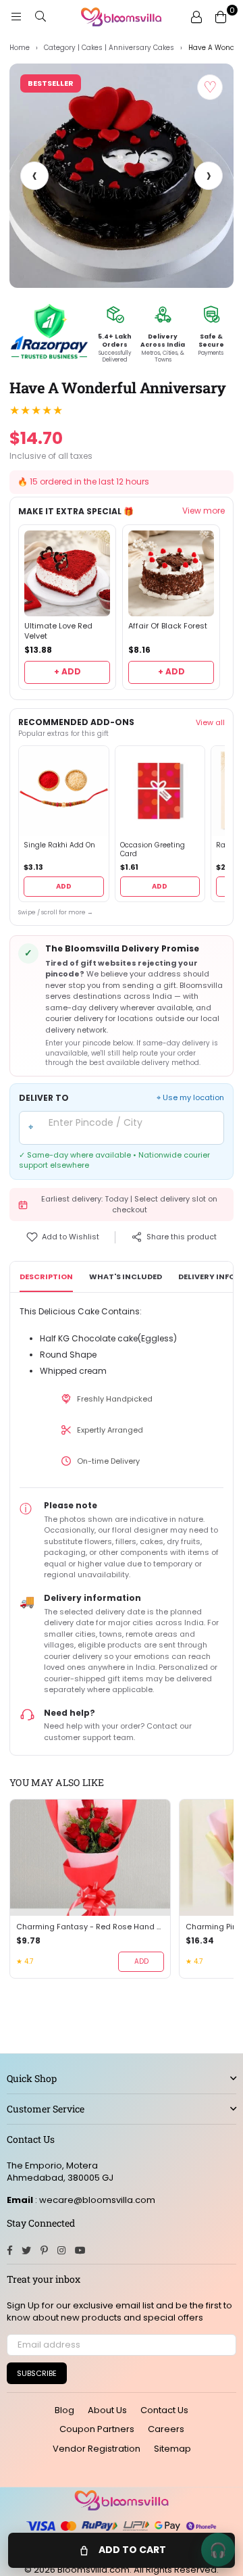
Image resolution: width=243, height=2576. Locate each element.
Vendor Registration (97, 2449)
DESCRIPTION (46, 1277)
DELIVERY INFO (207, 1277)
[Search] (40, 17)
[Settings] (196, 17)
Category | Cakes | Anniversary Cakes (109, 48)
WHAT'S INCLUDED (126, 1277)
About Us (107, 2410)
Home (20, 48)
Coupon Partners (97, 2429)
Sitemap (172, 2449)
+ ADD (67, 671)
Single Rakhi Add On (59, 845)
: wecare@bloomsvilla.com (94, 2200)
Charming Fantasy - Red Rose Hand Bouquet (90, 1927)
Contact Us (164, 2410)
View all (210, 722)
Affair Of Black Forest (168, 626)
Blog (64, 2410)
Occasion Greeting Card (153, 850)
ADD (64, 886)
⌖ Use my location (190, 1098)
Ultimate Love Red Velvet (58, 631)
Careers (166, 2429)
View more (204, 511)
